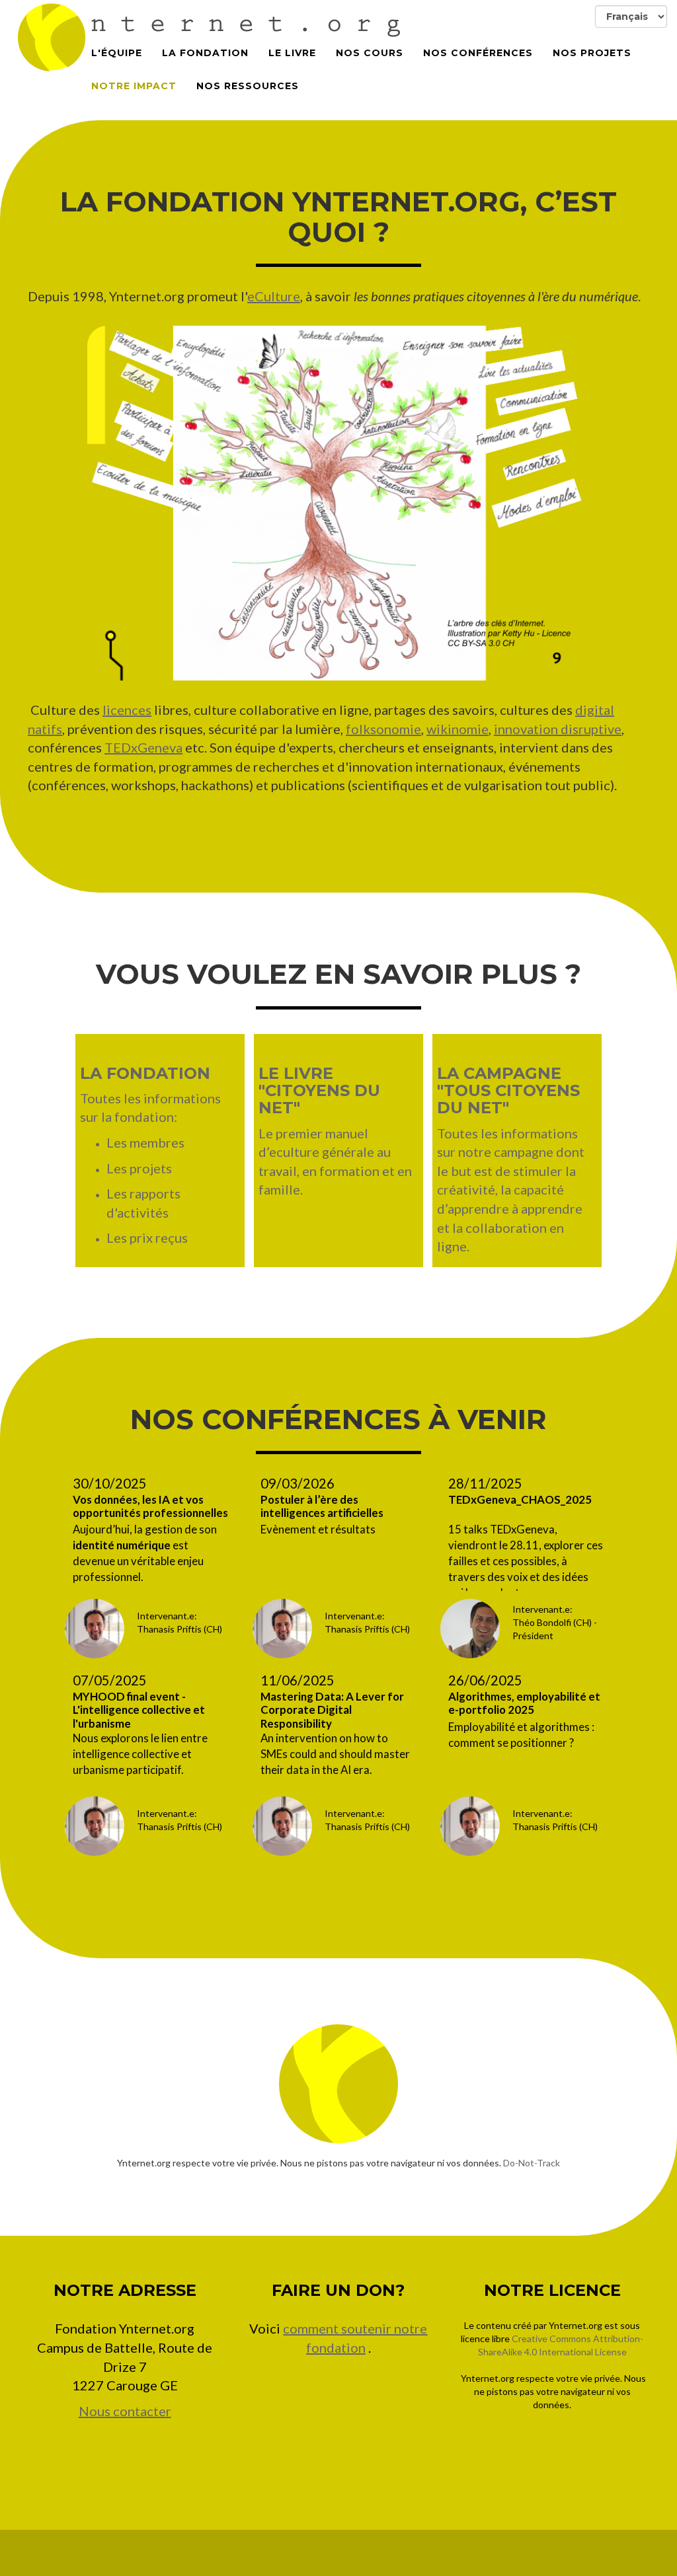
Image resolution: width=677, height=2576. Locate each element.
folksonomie (383, 729)
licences (127, 710)
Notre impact (134, 86)
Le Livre (292, 53)
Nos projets (592, 53)
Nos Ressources (248, 86)
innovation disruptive (558, 729)
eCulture (274, 296)
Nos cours (370, 53)
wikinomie (458, 729)
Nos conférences (478, 53)
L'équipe (117, 53)
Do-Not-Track (532, 2163)
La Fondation (205, 53)
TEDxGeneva (143, 747)
